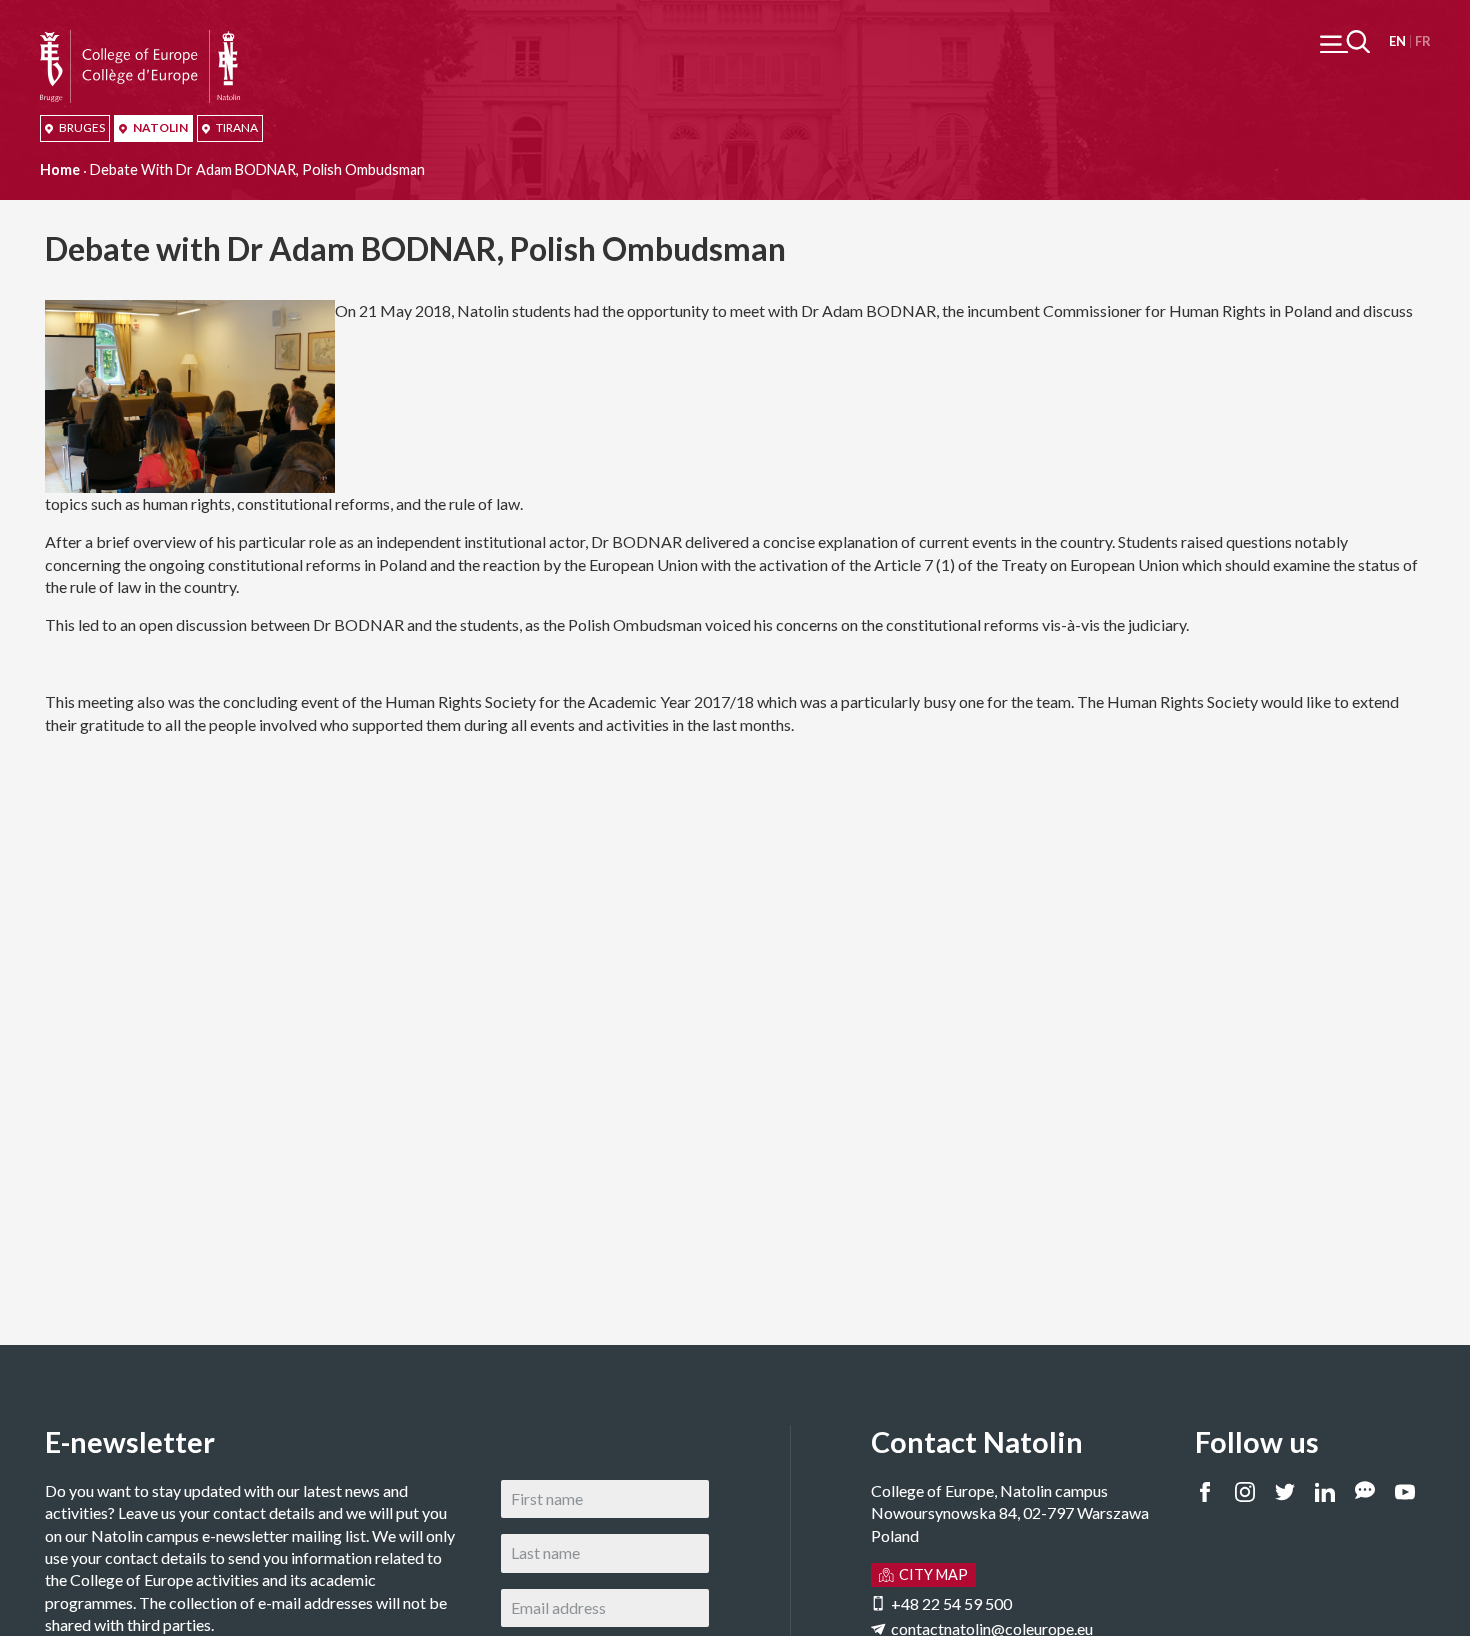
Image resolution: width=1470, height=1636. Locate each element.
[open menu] (1345, 41)
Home (60, 169)
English (1397, 41)
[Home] (140, 40)
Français (1422, 41)
